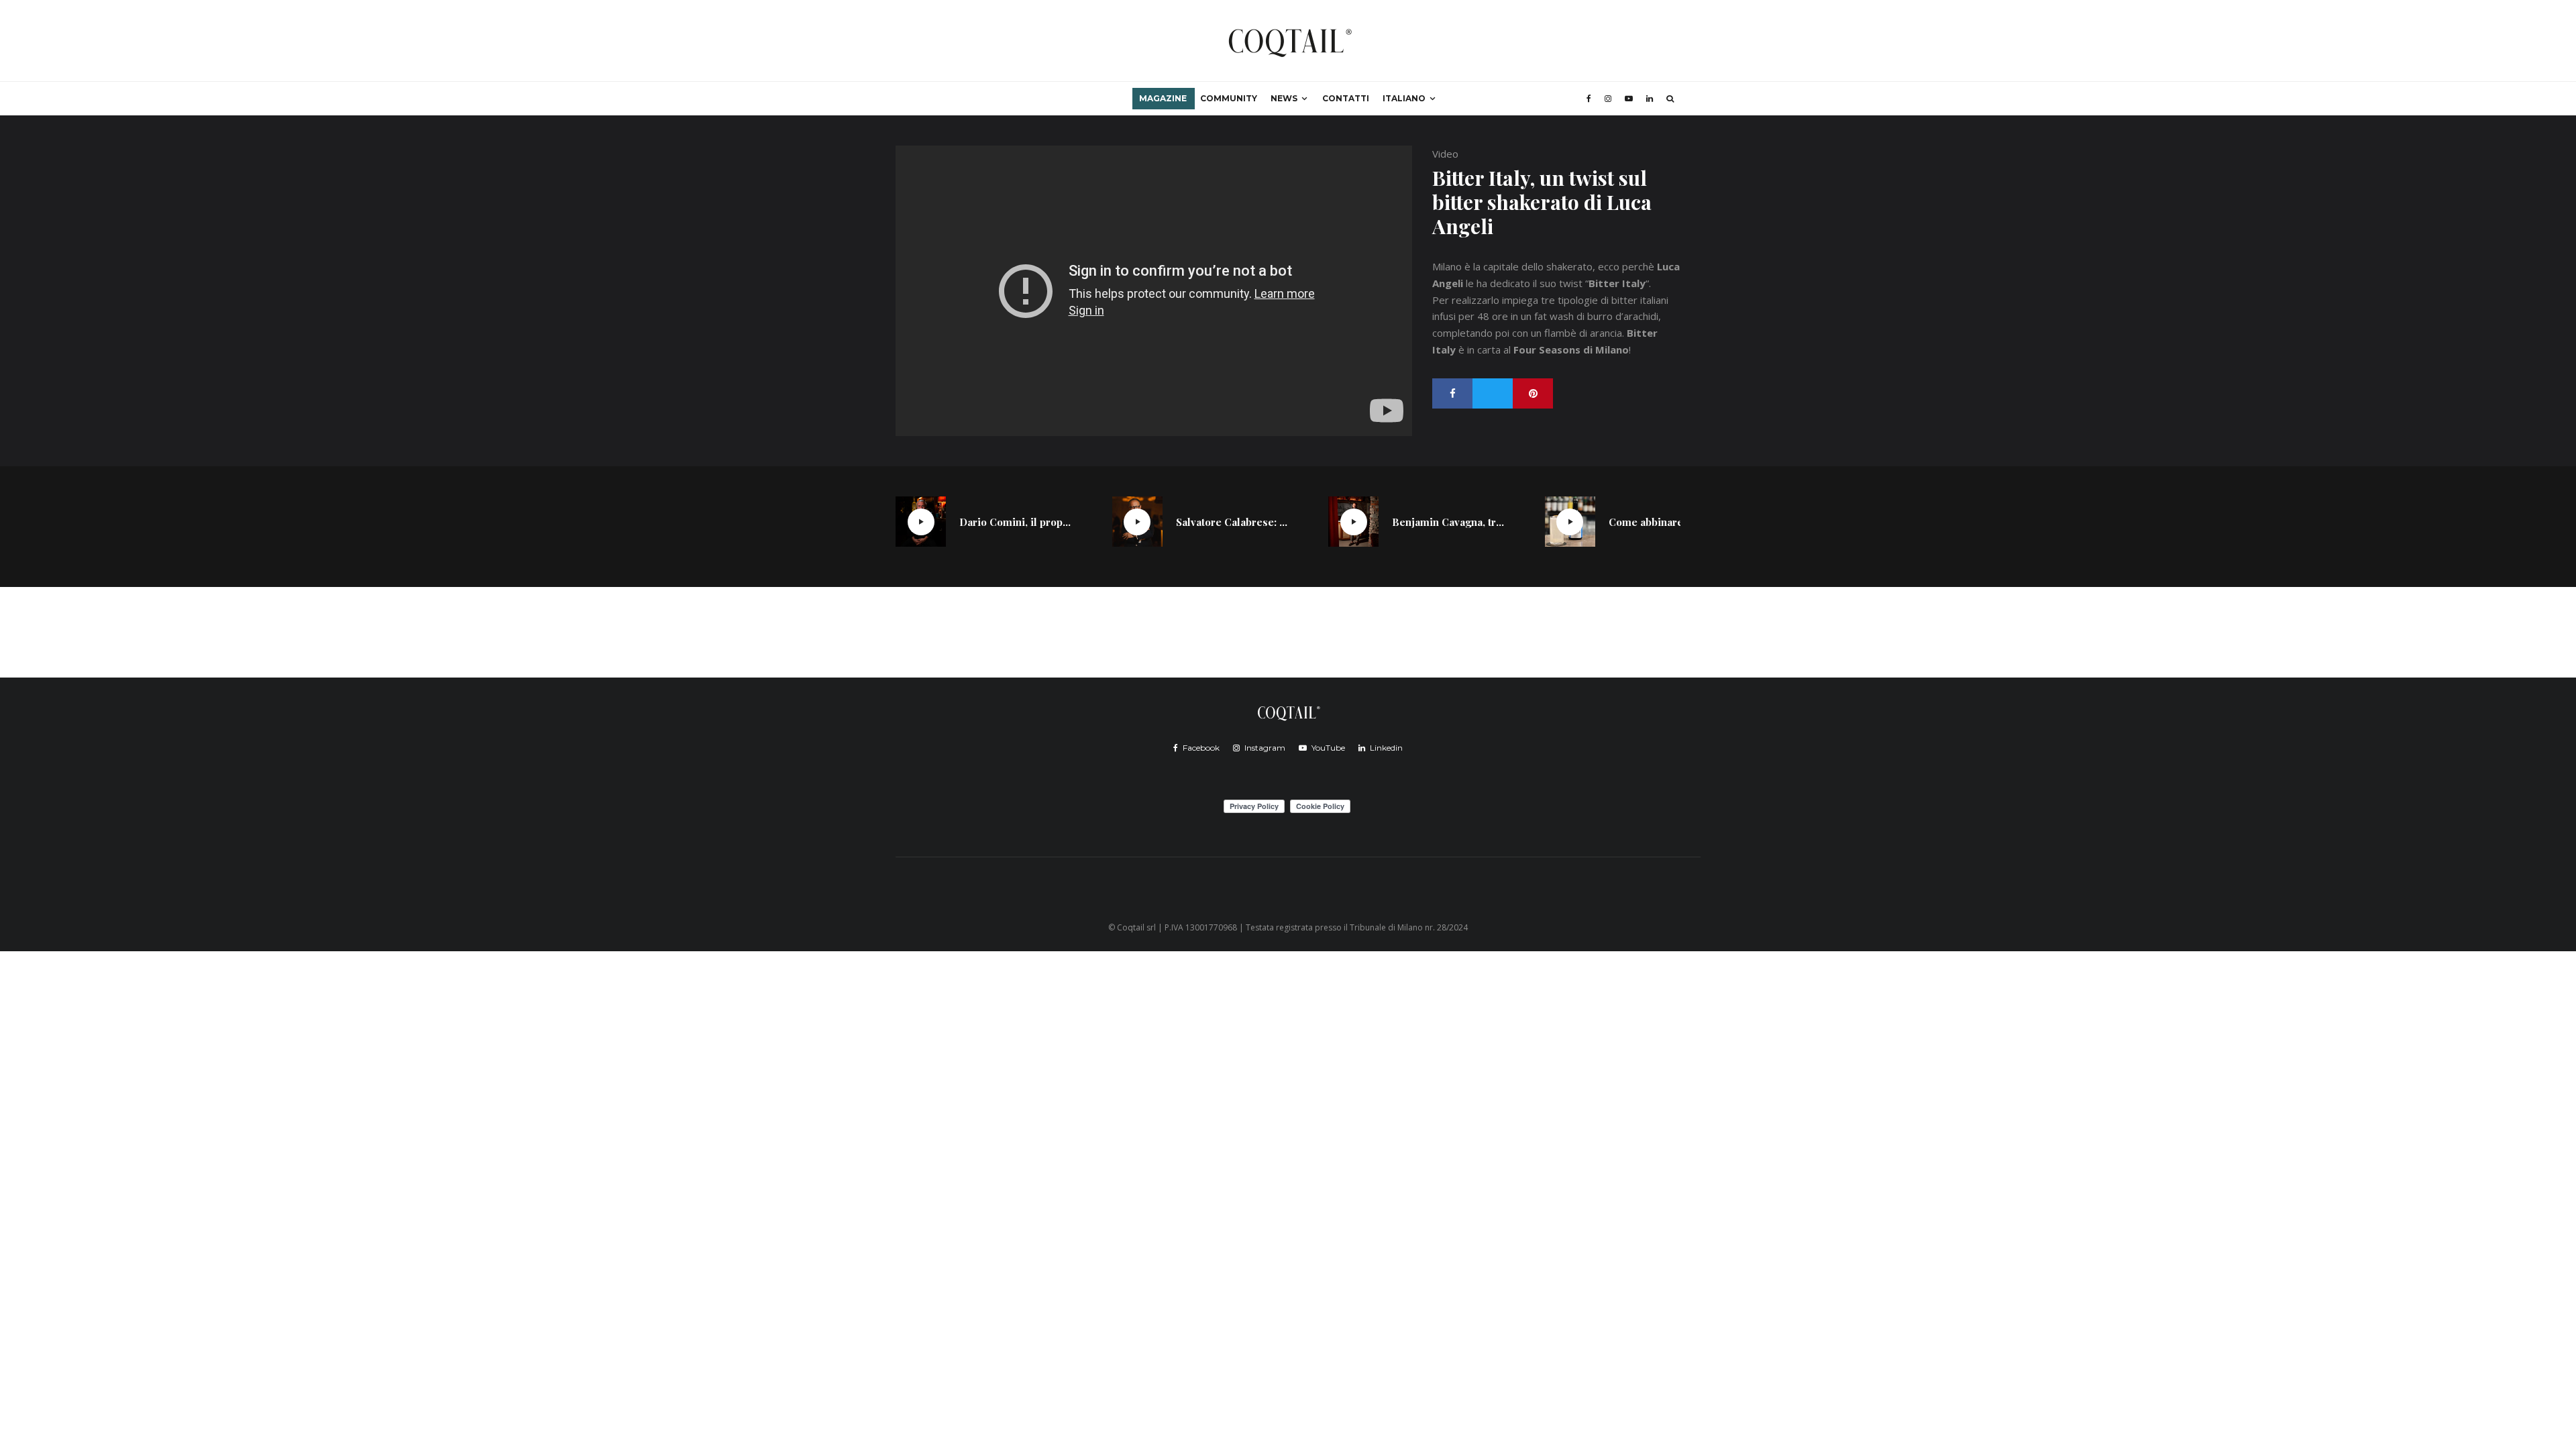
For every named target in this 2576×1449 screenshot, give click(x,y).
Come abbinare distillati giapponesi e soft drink (1665, 522)
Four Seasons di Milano (1571, 350)
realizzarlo (1475, 300)
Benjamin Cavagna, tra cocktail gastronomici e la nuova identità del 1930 (1448, 522)
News (1284, 98)
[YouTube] (1629, 99)
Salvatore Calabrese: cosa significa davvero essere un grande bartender (1232, 522)
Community (1229, 98)
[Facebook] (1589, 99)
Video (1445, 154)
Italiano (1404, 98)
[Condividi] (1452, 393)
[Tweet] (1493, 393)
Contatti (1346, 98)
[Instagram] (1608, 99)
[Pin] (1533, 393)
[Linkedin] (1650, 99)
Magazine (1163, 98)
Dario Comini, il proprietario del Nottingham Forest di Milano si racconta (1016, 522)
